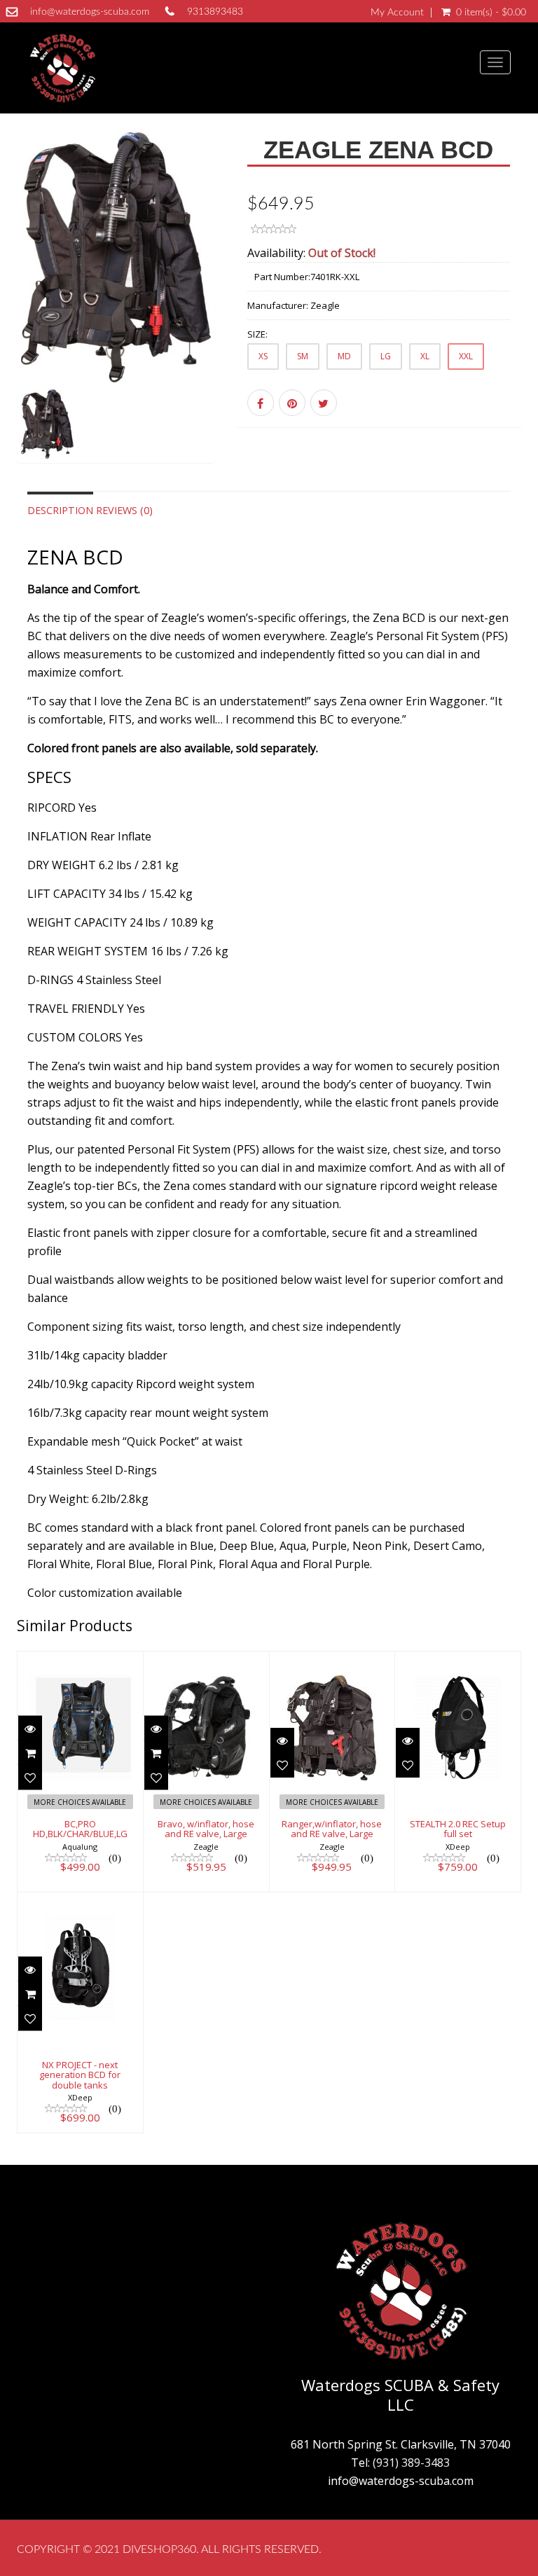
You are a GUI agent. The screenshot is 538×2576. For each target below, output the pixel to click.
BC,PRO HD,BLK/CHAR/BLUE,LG (80, 1829)
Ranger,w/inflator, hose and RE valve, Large (332, 1829)
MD (344, 356)
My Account (397, 13)
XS (263, 356)
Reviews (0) (124, 510)
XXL (466, 356)
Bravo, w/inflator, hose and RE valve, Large (206, 1829)
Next (206, 315)
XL (425, 356)
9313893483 (215, 12)
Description (60, 510)
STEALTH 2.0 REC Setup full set (458, 1829)
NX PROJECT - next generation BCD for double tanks (80, 2075)
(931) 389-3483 (411, 2463)
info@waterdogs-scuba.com (90, 12)
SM (303, 356)
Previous (27, 315)
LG (386, 356)
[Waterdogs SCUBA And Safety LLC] (62, 68)
